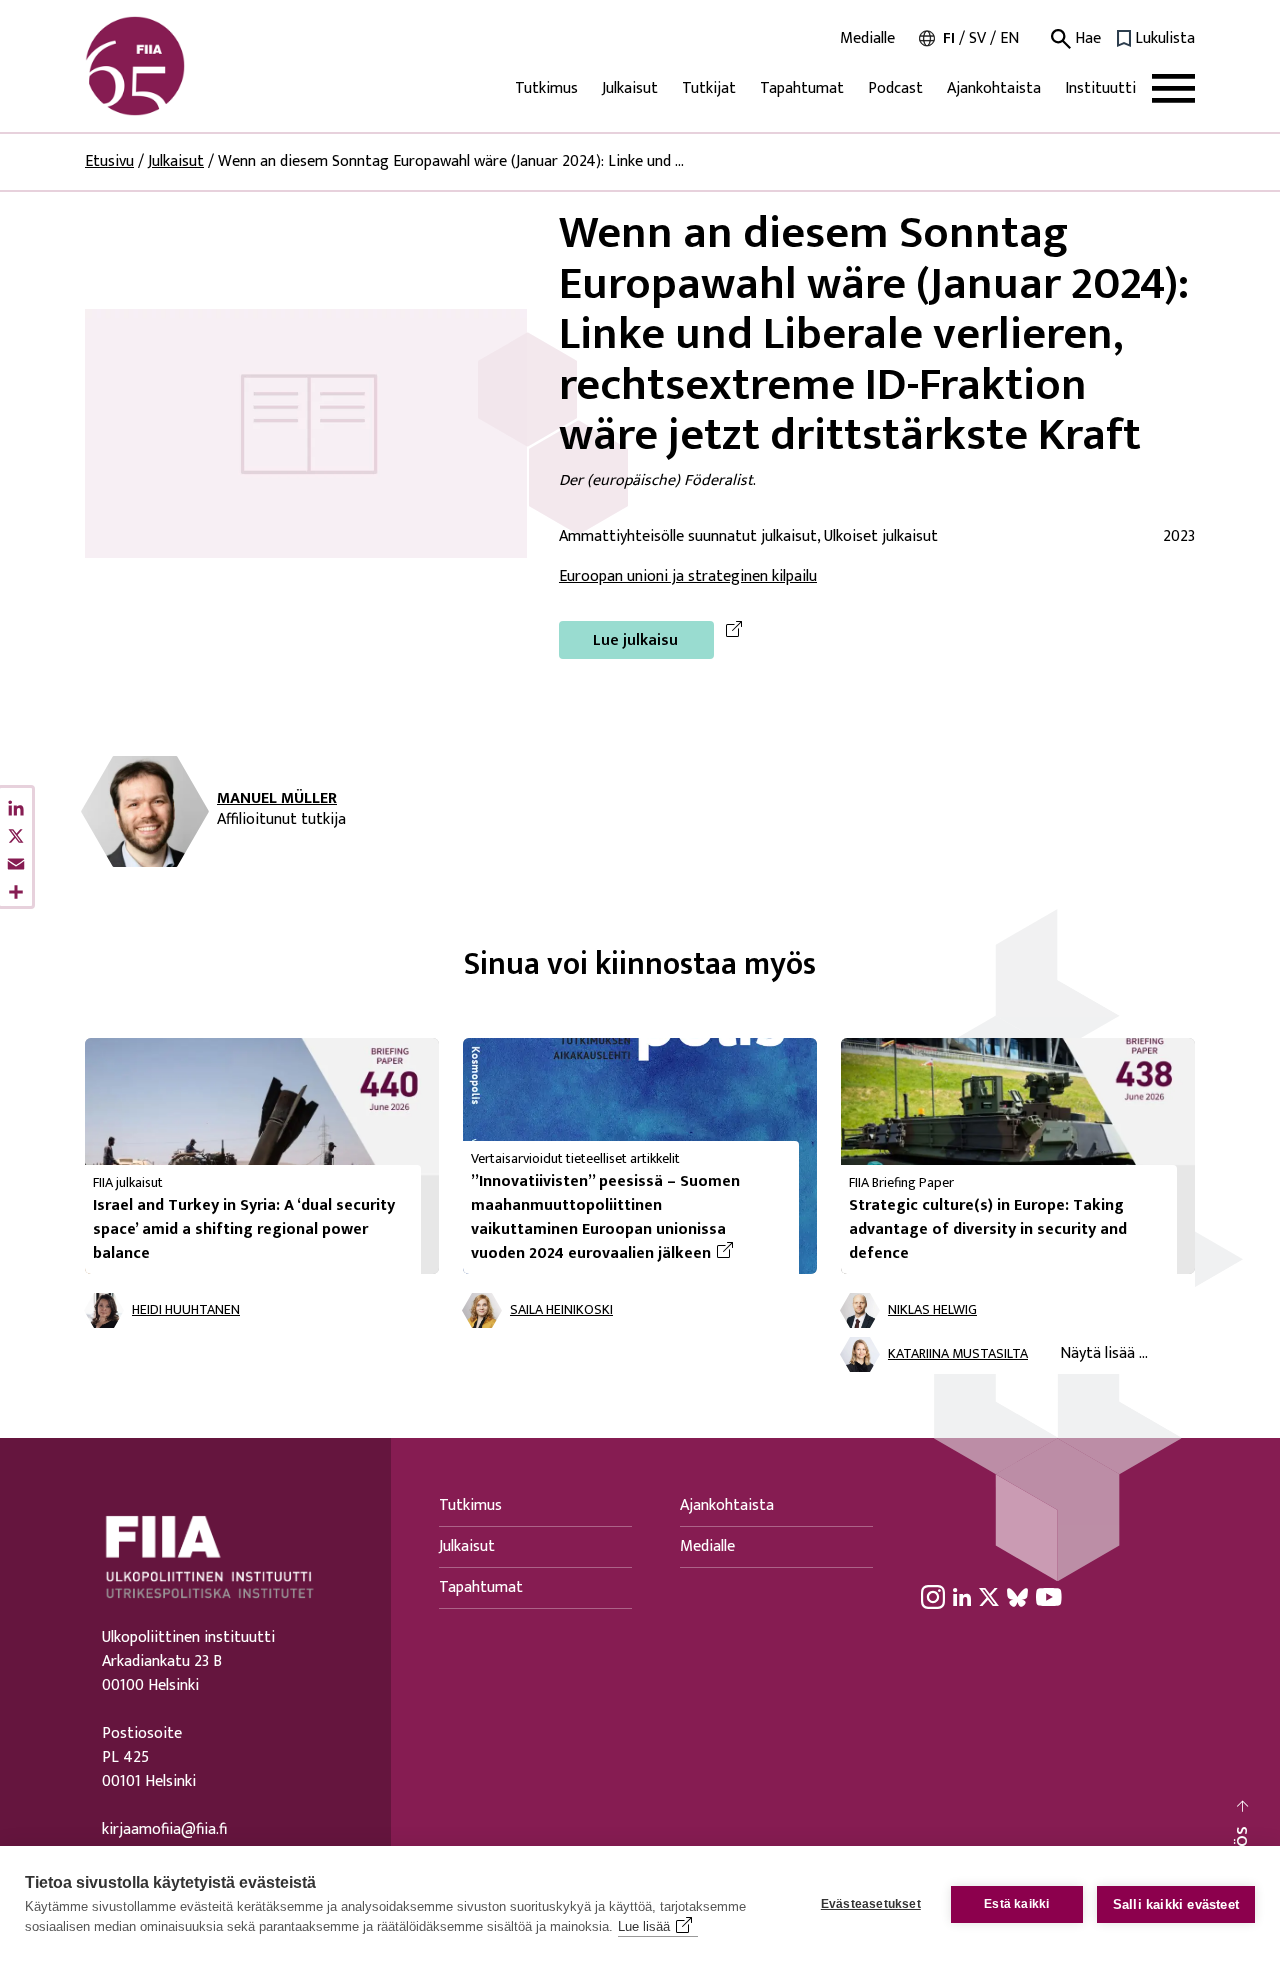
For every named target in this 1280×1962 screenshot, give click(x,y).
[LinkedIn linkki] (962, 1597)
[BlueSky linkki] (1017, 1597)
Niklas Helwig (932, 1310)
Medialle (867, 39)
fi (949, 38)
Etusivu (109, 161)
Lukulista (1165, 39)
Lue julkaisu (635, 640)
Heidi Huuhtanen (186, 1310)
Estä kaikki (1016, 1904)
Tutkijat (709, 88)
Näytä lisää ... (1104, 1353)
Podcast (895, 88)
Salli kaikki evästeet (1176, 1904)
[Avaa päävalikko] (1173, 88)
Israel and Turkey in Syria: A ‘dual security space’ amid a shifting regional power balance (244, 1229)
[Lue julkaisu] (306, 432)
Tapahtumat (802, 88)
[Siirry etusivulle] (181, 66)
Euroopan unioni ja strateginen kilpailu (688, 576)
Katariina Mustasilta (958, 1354)
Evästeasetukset (871, 1904)
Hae (1086, 39)
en (1009, 38)
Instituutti (1100, 88)
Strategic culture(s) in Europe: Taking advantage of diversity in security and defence (988, 1229)
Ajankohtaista (994, 88)
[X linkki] (989, 1597)
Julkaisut (630, 88)
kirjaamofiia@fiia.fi (164, 1830)
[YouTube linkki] (1049, 1597)
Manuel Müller (277, 799)
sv (977, 38)
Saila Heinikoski (561, 1310)
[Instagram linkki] (933, 1597)
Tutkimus (546, 88)
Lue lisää (644, 1926)
